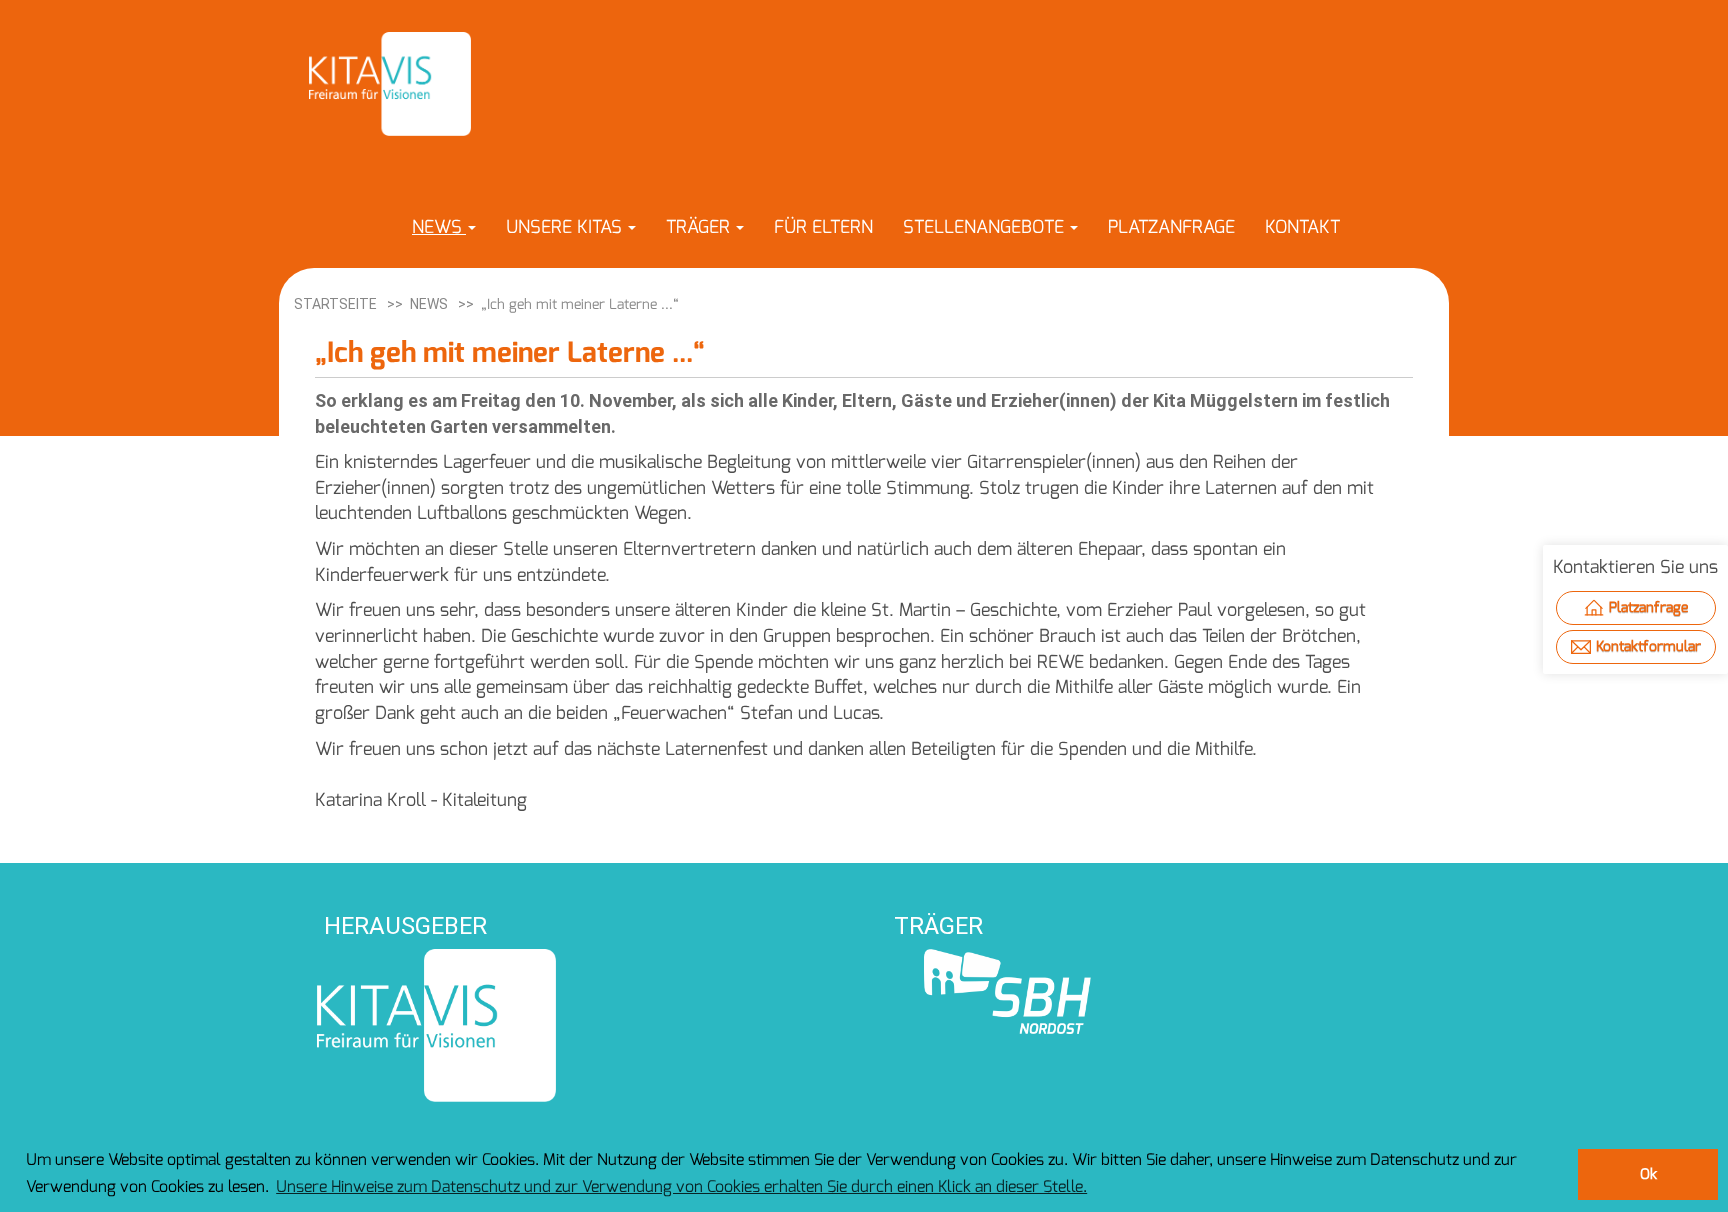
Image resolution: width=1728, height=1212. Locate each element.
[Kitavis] (390, 84)
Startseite (335, 304)
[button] (444, 227)
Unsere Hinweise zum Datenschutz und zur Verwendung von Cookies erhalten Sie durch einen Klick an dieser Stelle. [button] (681, 1186)
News (429, 304)
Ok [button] (1648, 1174)
